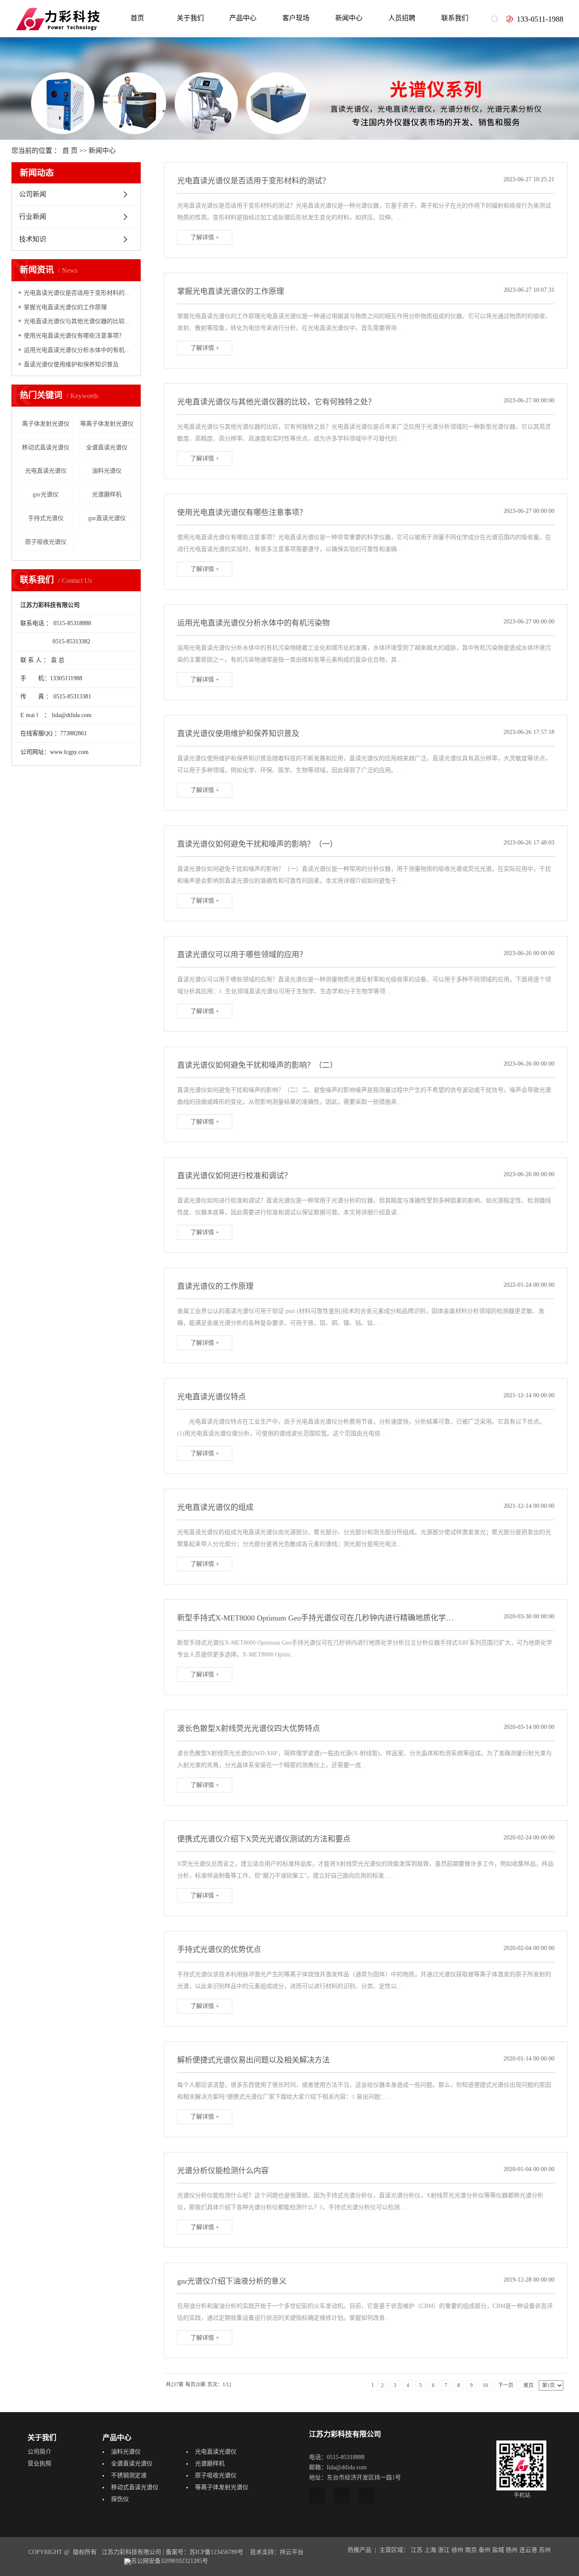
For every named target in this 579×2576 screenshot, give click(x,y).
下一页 (506, 2385)
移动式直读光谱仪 (46, 447)
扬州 (512, 2550)
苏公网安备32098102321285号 (170, 2561)
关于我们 (190, 18)
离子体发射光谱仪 (46, 424)
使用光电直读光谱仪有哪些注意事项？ (74, 336)
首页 (137, 18)
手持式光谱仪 (46, 518)
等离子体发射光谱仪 (107, 424)
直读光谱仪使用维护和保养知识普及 (71, 364)
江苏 (417, 2550)
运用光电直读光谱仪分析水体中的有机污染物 (79, 350)
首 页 (70, 151)
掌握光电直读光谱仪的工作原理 (65, 307)
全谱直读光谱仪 (107, 447)
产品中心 (243, 18)
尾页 (529, 2385)
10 (485, 2385)
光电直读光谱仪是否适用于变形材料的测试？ (79, 293)
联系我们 (455, 18)
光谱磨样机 (107, 494)
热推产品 (359, 2550)
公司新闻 (33, 194)
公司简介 (39, 2452)
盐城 (498, 2550)
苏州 (545, 2550)
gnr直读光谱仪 (107, 518)
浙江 (444, 2550)
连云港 (528, 2550)
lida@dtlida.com (72, 715)
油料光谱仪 (107, 471)
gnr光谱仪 (46, 494)
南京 (471, 2550)
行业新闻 (33, 217)
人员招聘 (402, 18)
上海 (430, 2550)
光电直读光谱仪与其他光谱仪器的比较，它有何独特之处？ (79, 321)
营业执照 (39, 2464)
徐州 (457, 2550)
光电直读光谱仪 (46, 471)
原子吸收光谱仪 (46, 542)
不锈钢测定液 (129, 2475)
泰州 (484, 2550)
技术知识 (33, 239)
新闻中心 (349, 18)
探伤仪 (120, 2499)
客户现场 (296, 18)
